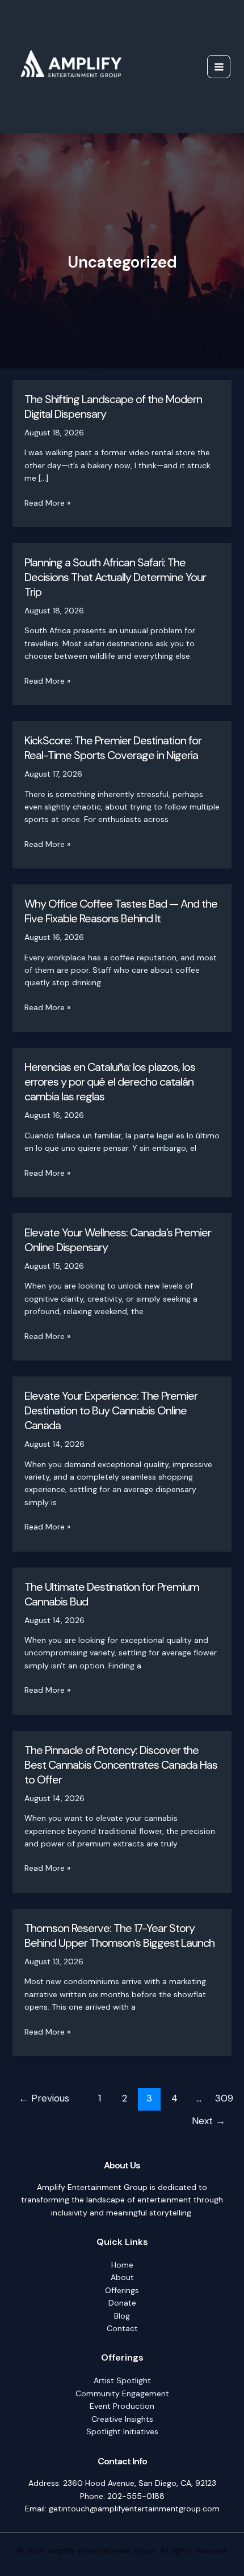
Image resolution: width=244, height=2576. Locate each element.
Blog (122, 2316)
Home (122, 2265)
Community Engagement (122, 2393)
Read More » (47, 503)
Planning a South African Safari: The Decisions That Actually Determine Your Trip (115, 577)
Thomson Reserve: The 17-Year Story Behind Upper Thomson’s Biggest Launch (119, 1935)
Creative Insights (122, 2419)
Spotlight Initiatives (122, 2431)
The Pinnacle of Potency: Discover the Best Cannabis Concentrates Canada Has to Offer (121, 1765)
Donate (122, 2303)
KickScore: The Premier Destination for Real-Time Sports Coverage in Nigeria (113, 748)
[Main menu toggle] (219, 67)
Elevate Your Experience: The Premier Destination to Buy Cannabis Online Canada (111, 1410)
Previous (44, 2098)
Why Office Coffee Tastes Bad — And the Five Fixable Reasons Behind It (121, 911)
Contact (122, 2328)
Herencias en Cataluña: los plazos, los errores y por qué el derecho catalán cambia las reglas (110, 1082)
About (122, 2277)
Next (209, 2121)
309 (224, 2098)
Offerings (122, 2290)
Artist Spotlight (122, 2380)
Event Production (122, 2406)
